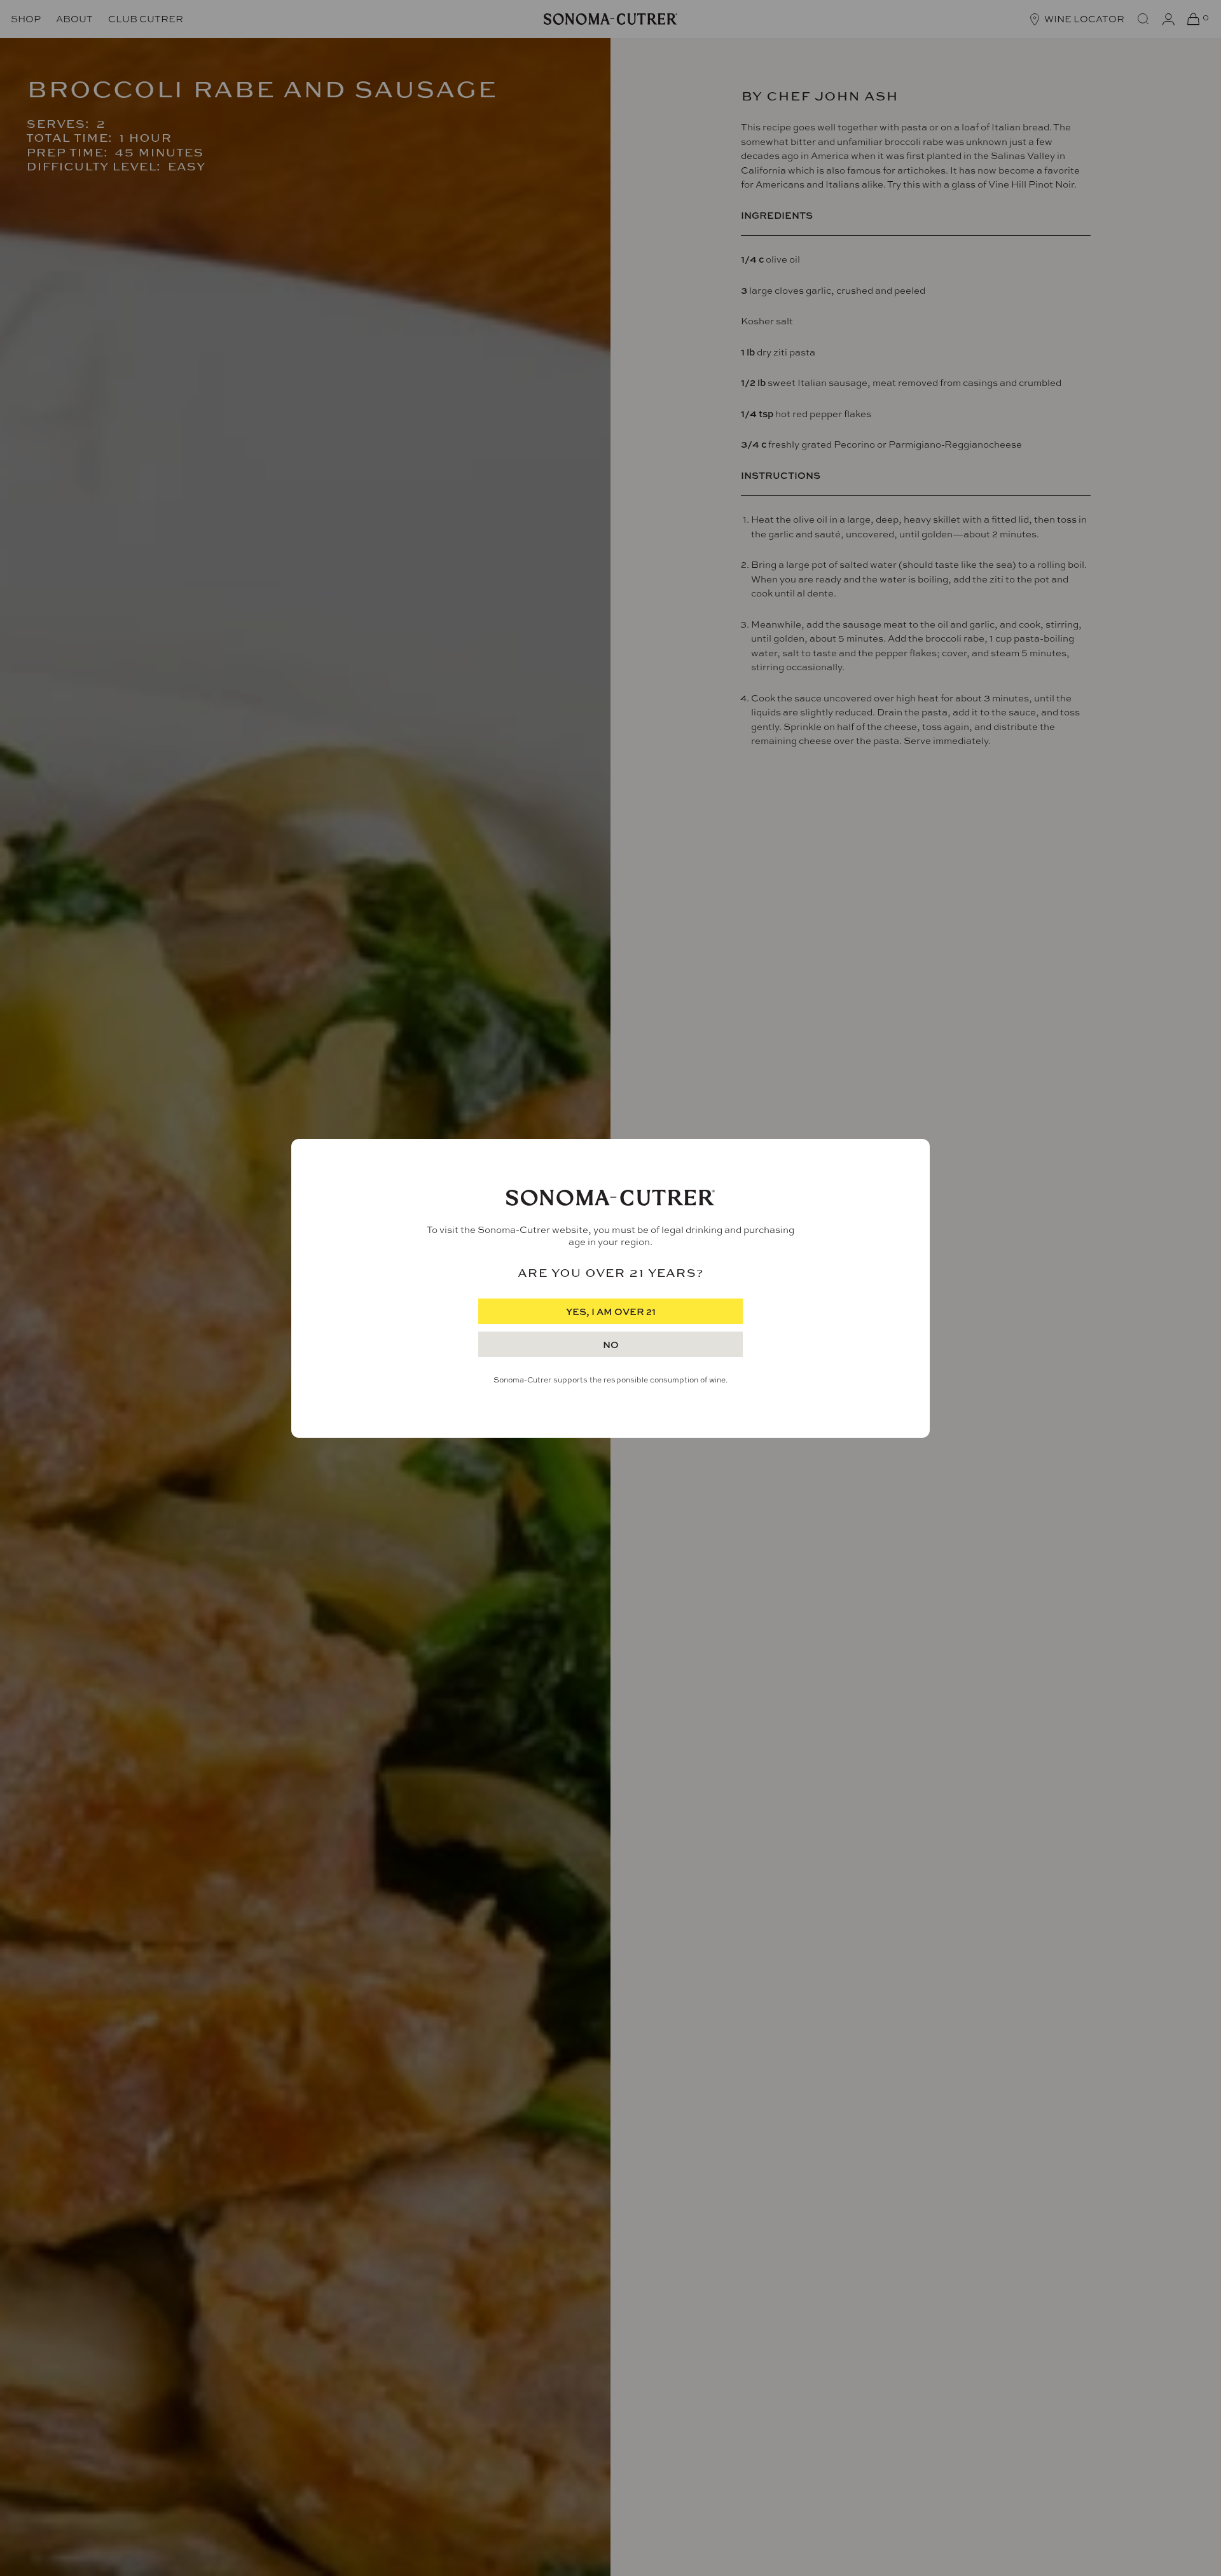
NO (611, 1345)
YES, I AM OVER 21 (611, 1312)
